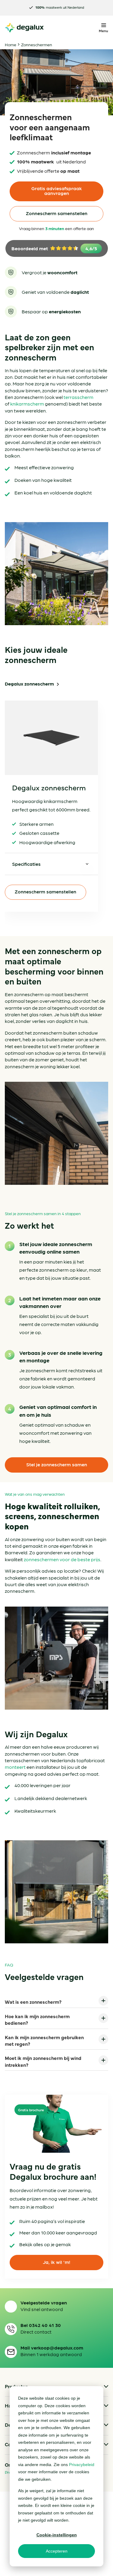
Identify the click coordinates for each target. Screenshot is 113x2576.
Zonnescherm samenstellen (57, 213)
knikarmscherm (27, 404)
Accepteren (57, 2551)
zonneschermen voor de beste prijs (62, 1559)
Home (11, 44)
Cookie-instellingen (57, 2535)
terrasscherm (78, 397)
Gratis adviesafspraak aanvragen (57, 191)
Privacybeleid (82, 2465)
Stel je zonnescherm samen (57, 1464)
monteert (15, 1767)
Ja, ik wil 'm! (56, 2262)
